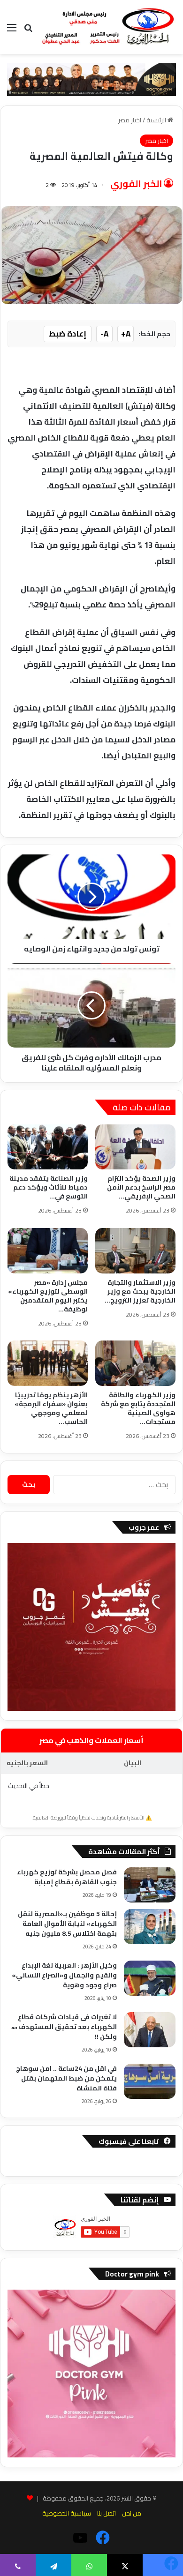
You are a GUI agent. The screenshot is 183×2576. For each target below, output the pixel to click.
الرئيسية (157, 120)
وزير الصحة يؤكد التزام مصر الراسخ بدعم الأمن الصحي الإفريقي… (141, 1187)
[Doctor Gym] (91, 79)
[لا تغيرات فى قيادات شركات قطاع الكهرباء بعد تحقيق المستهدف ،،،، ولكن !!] (150, 2030)
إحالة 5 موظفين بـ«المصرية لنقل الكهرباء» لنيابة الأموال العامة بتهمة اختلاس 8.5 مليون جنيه (67, 1924)
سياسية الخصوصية (67, 2513)
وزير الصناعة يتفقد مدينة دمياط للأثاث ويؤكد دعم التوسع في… (49, 1187)
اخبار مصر (130, 120)
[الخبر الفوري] (108, 27)
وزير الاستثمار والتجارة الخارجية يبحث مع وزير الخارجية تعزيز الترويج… (140, 1291)
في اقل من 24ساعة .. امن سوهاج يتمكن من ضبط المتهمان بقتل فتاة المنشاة (66, 2078)
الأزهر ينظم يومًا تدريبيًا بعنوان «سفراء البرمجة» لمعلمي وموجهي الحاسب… (51, 1408)
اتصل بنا (107, 2513)
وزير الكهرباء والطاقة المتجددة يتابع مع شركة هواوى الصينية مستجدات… (138, 1408)
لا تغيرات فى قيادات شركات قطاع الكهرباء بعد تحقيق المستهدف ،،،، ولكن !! (64, 2027)
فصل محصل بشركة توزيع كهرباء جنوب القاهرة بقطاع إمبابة (67, 1877)
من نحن (132, 2513)
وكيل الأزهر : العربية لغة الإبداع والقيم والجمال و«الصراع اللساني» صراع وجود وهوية (64, 1975)
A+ (126, 334)
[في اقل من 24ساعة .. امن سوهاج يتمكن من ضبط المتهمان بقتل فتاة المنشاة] (150, 2081)
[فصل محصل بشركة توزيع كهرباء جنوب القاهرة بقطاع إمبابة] (150, 1885)
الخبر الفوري (136, 183)
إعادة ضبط (68, 334)
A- (104, 334)
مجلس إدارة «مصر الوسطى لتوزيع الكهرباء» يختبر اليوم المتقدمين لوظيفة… (48, 1296)
